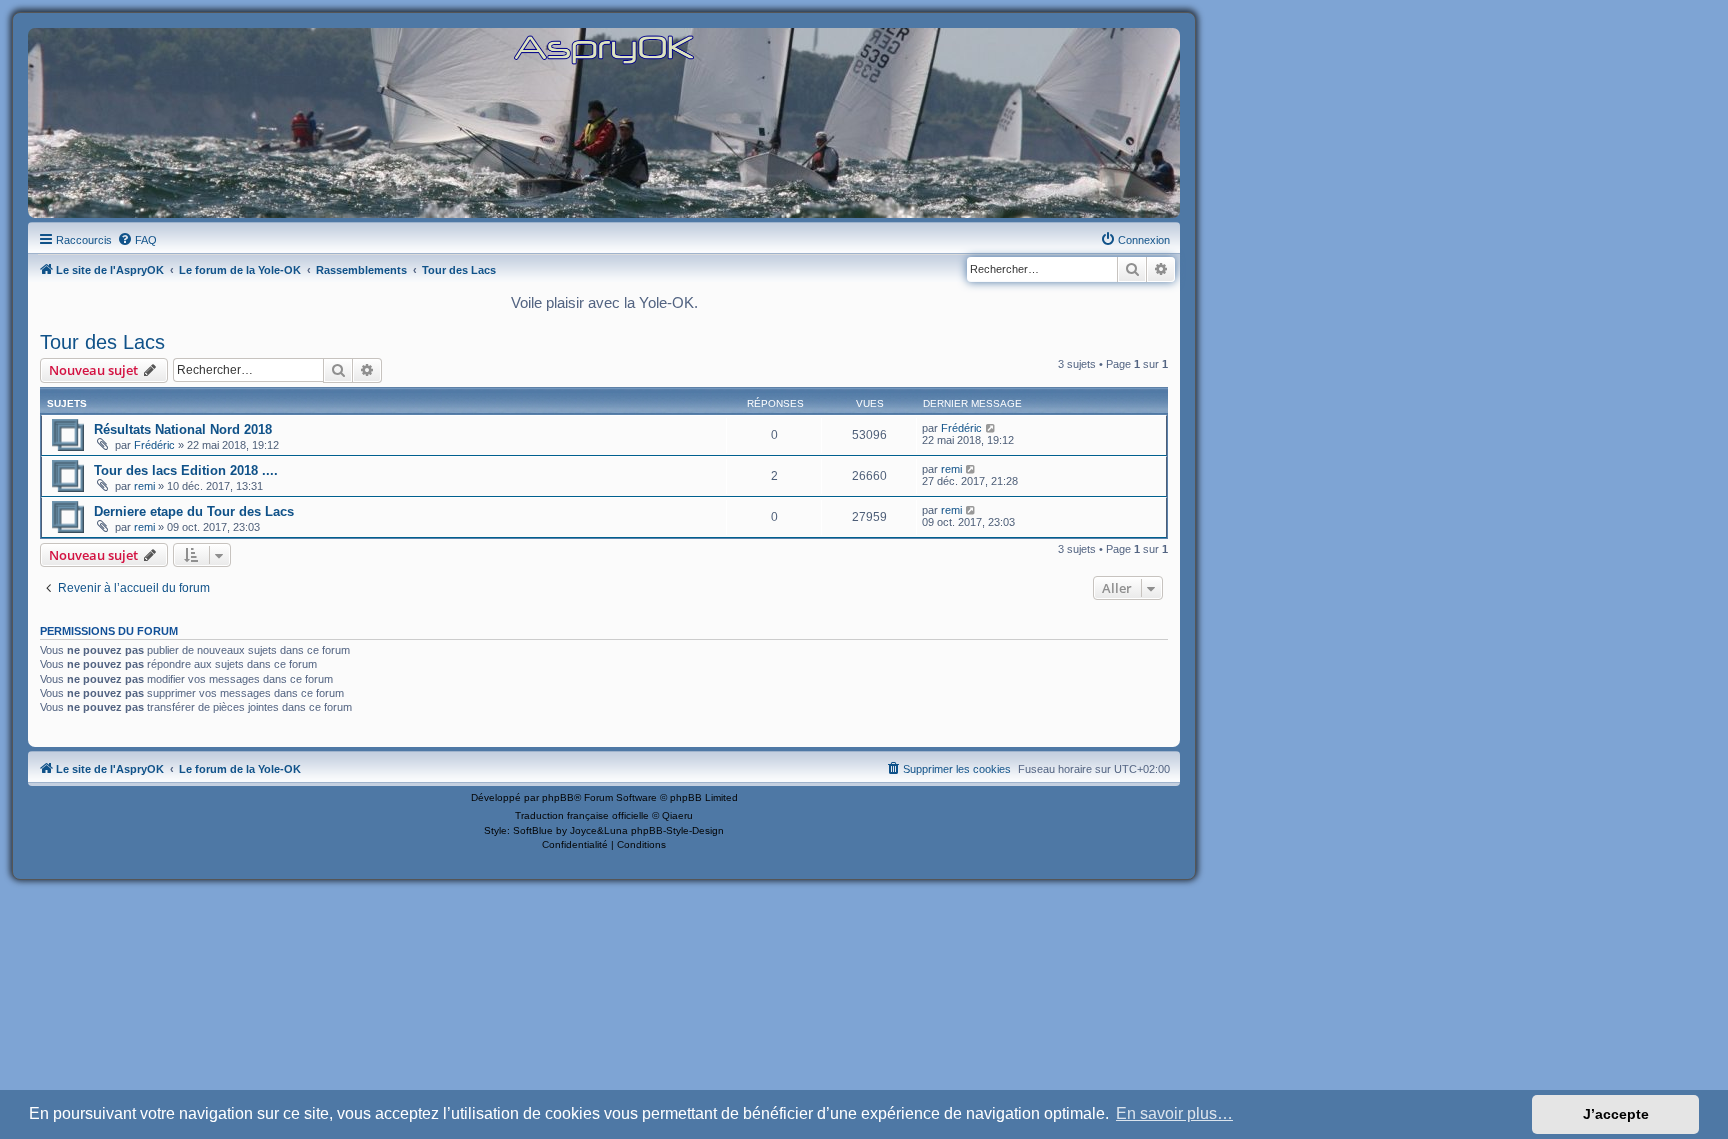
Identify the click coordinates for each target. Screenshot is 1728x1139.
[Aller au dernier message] (991, 428)
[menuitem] (137, 240)
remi (144, 486)
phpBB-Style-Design (677, 830)
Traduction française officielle (582, 815)
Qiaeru (677, 815)
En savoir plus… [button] (1174, 1113)
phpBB (558, 797)
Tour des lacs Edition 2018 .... (186, 470)
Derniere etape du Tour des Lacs (194, 511)
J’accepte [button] (1616, 1114)
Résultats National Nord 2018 (183, 429)
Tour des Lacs (102, 342)
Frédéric (154, 445)
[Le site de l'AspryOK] (604, 48)
